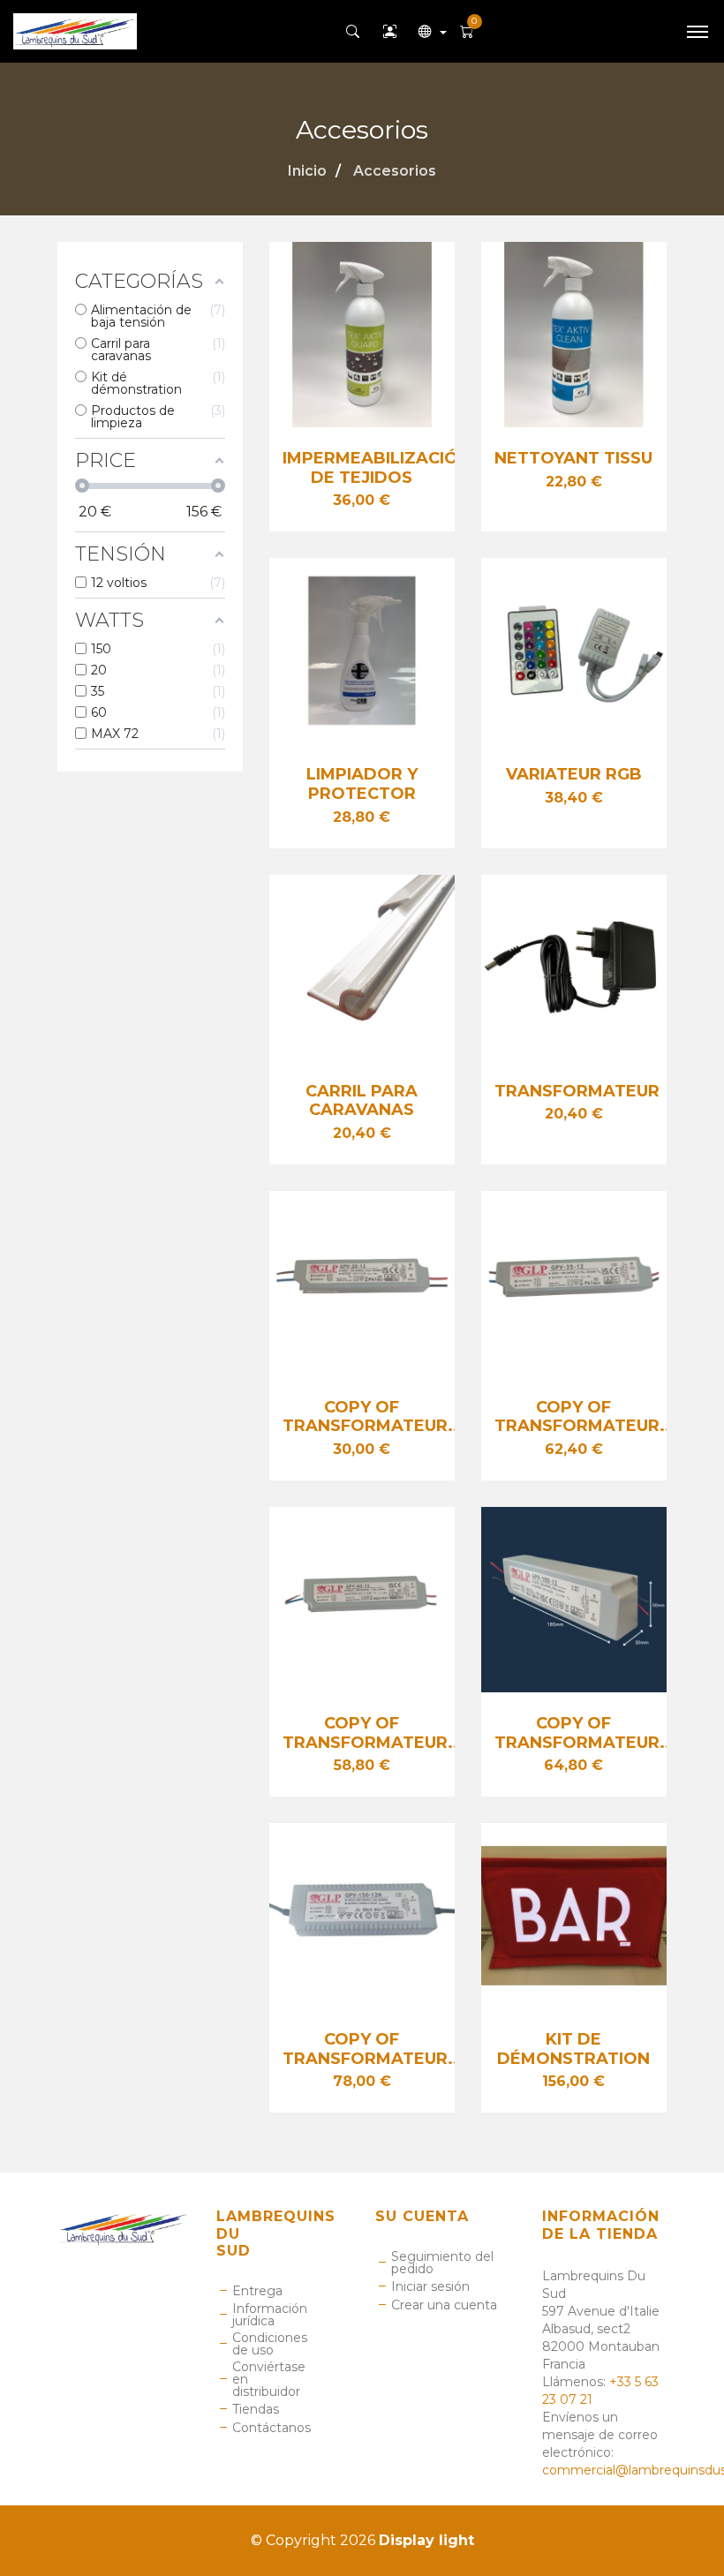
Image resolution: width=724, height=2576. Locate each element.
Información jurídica (270, 2315)
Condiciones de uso (270, 2344)
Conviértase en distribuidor (269, 2379)
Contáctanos (271, 2428)
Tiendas (256, 2409)
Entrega (257, 2291)
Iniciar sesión (430, 2286)
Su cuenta (422, 2216)
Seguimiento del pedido (442, 2263)
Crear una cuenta (444, 2305)
